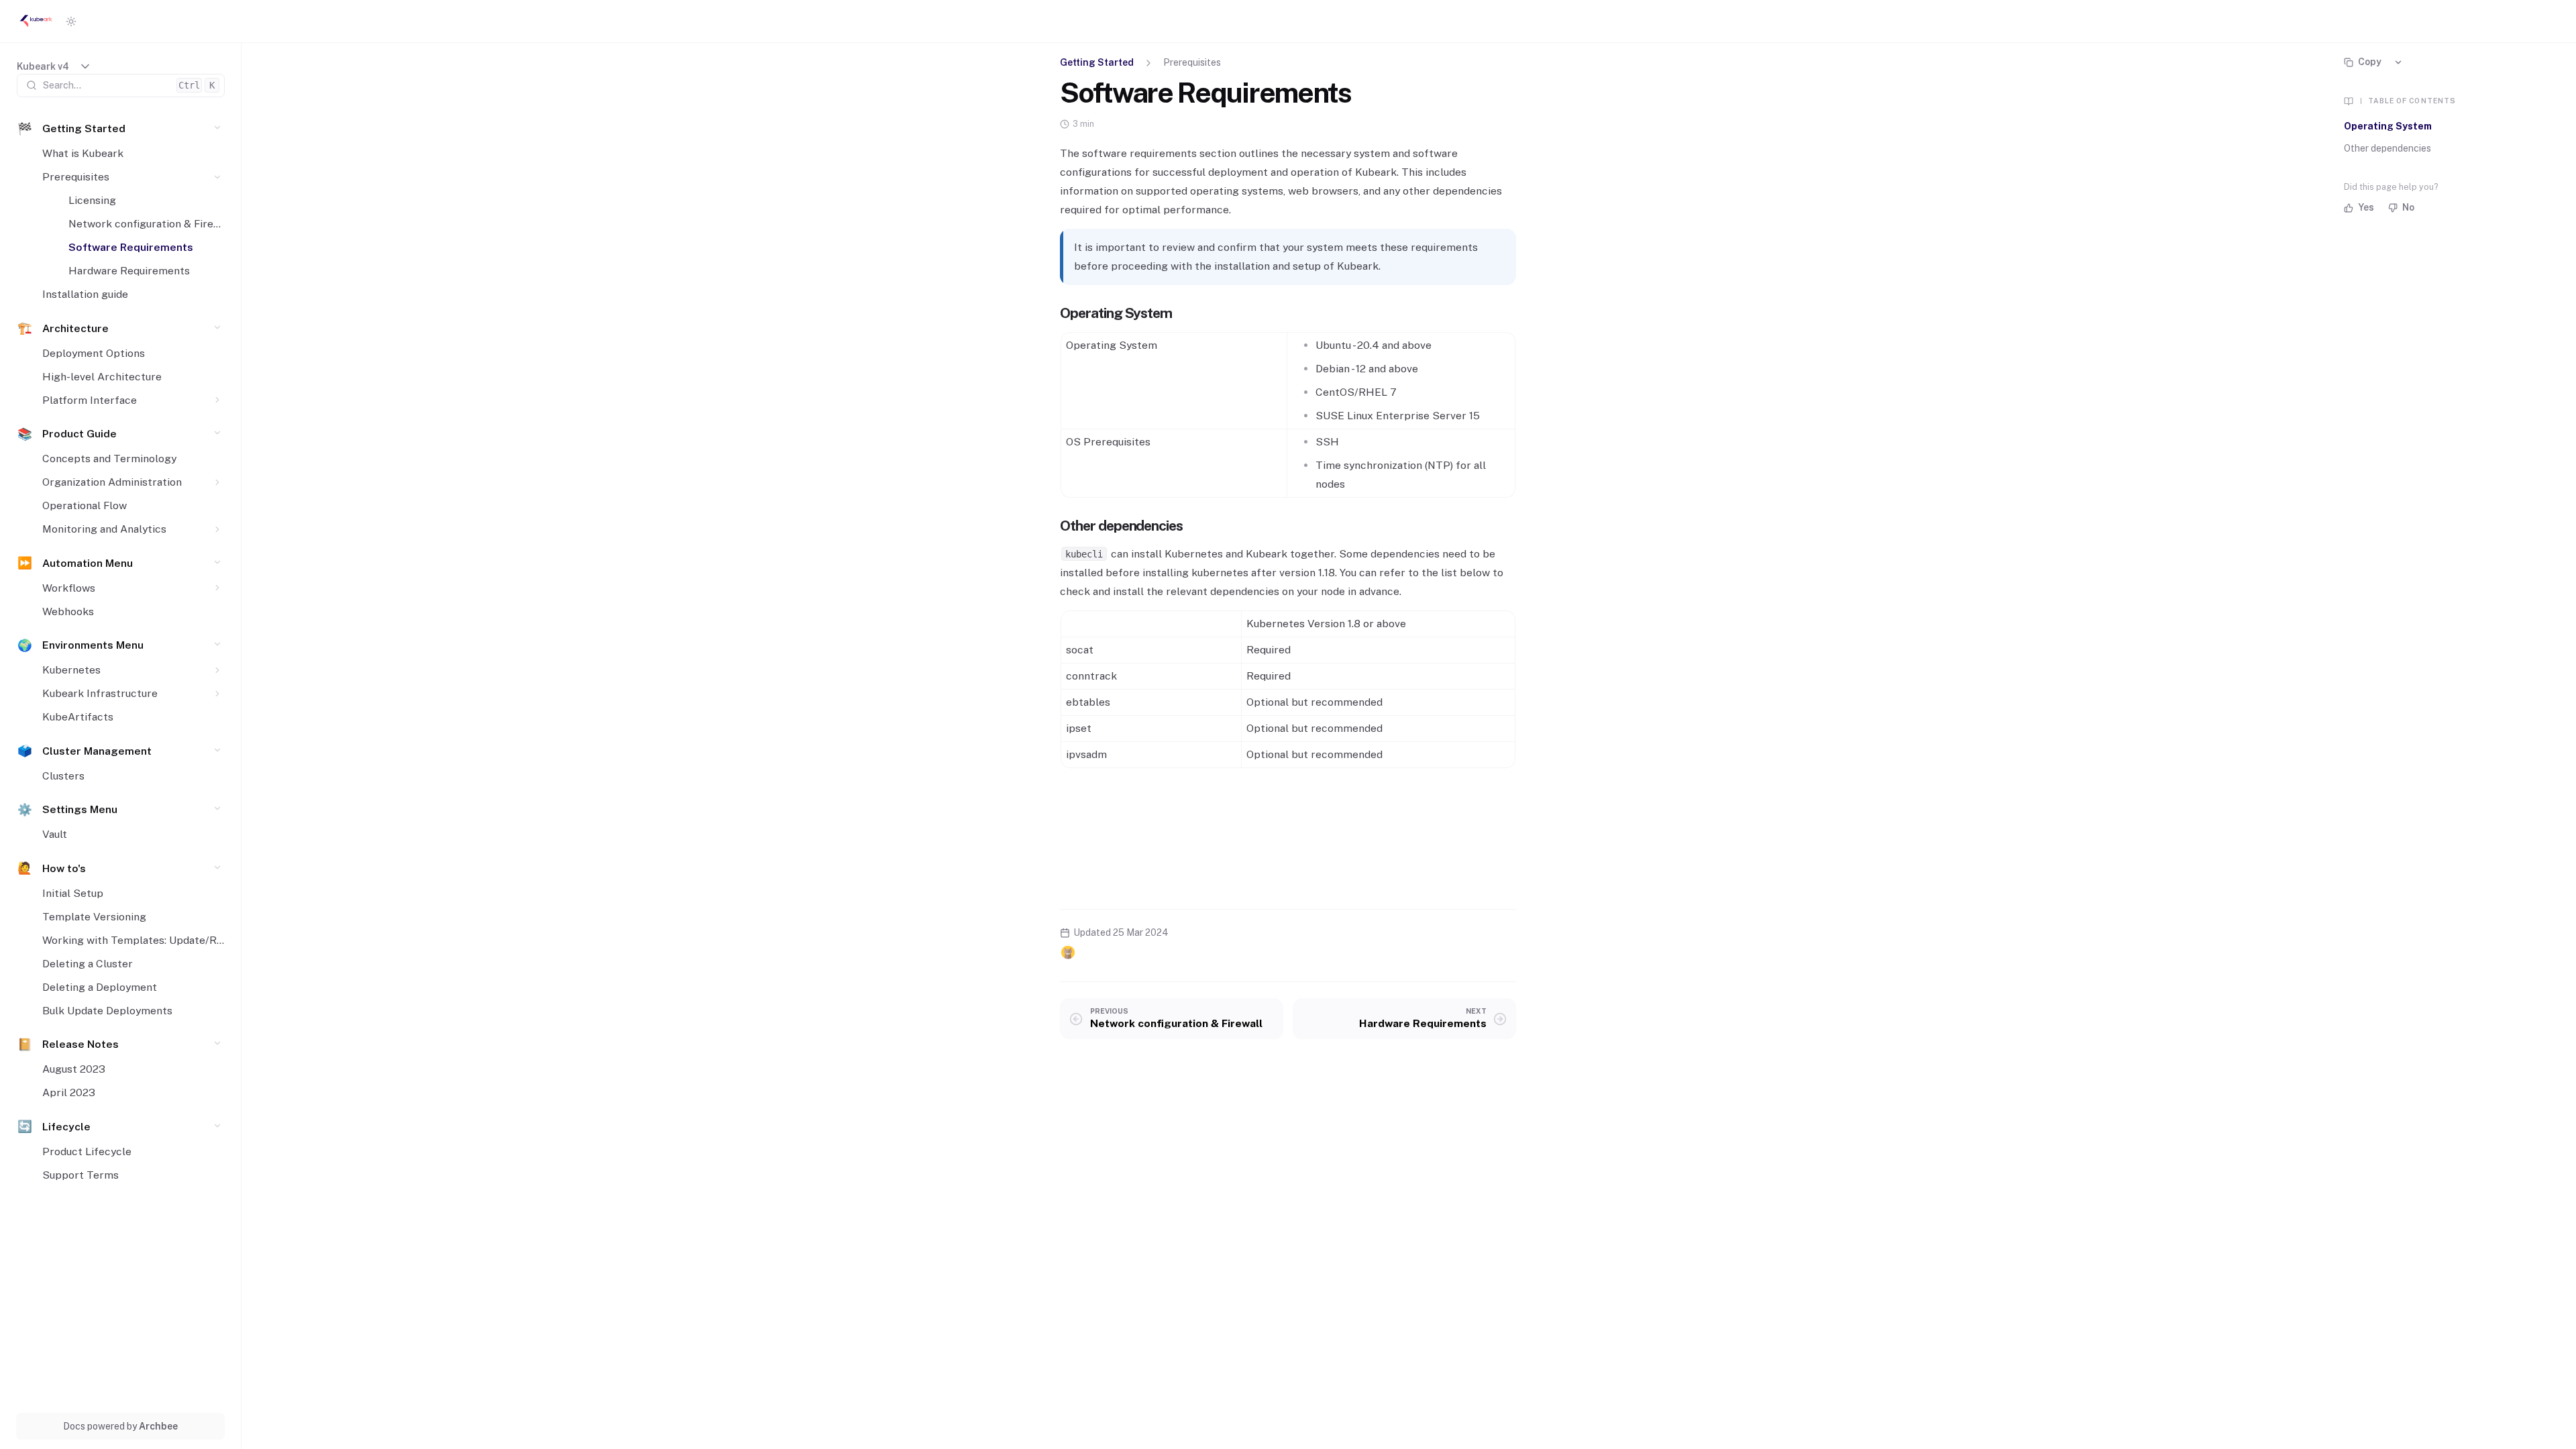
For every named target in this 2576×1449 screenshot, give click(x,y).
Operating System (2388, 126)
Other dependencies (2387, 148)
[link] (54, 67)
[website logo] (36, 21)
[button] (218, 128)
